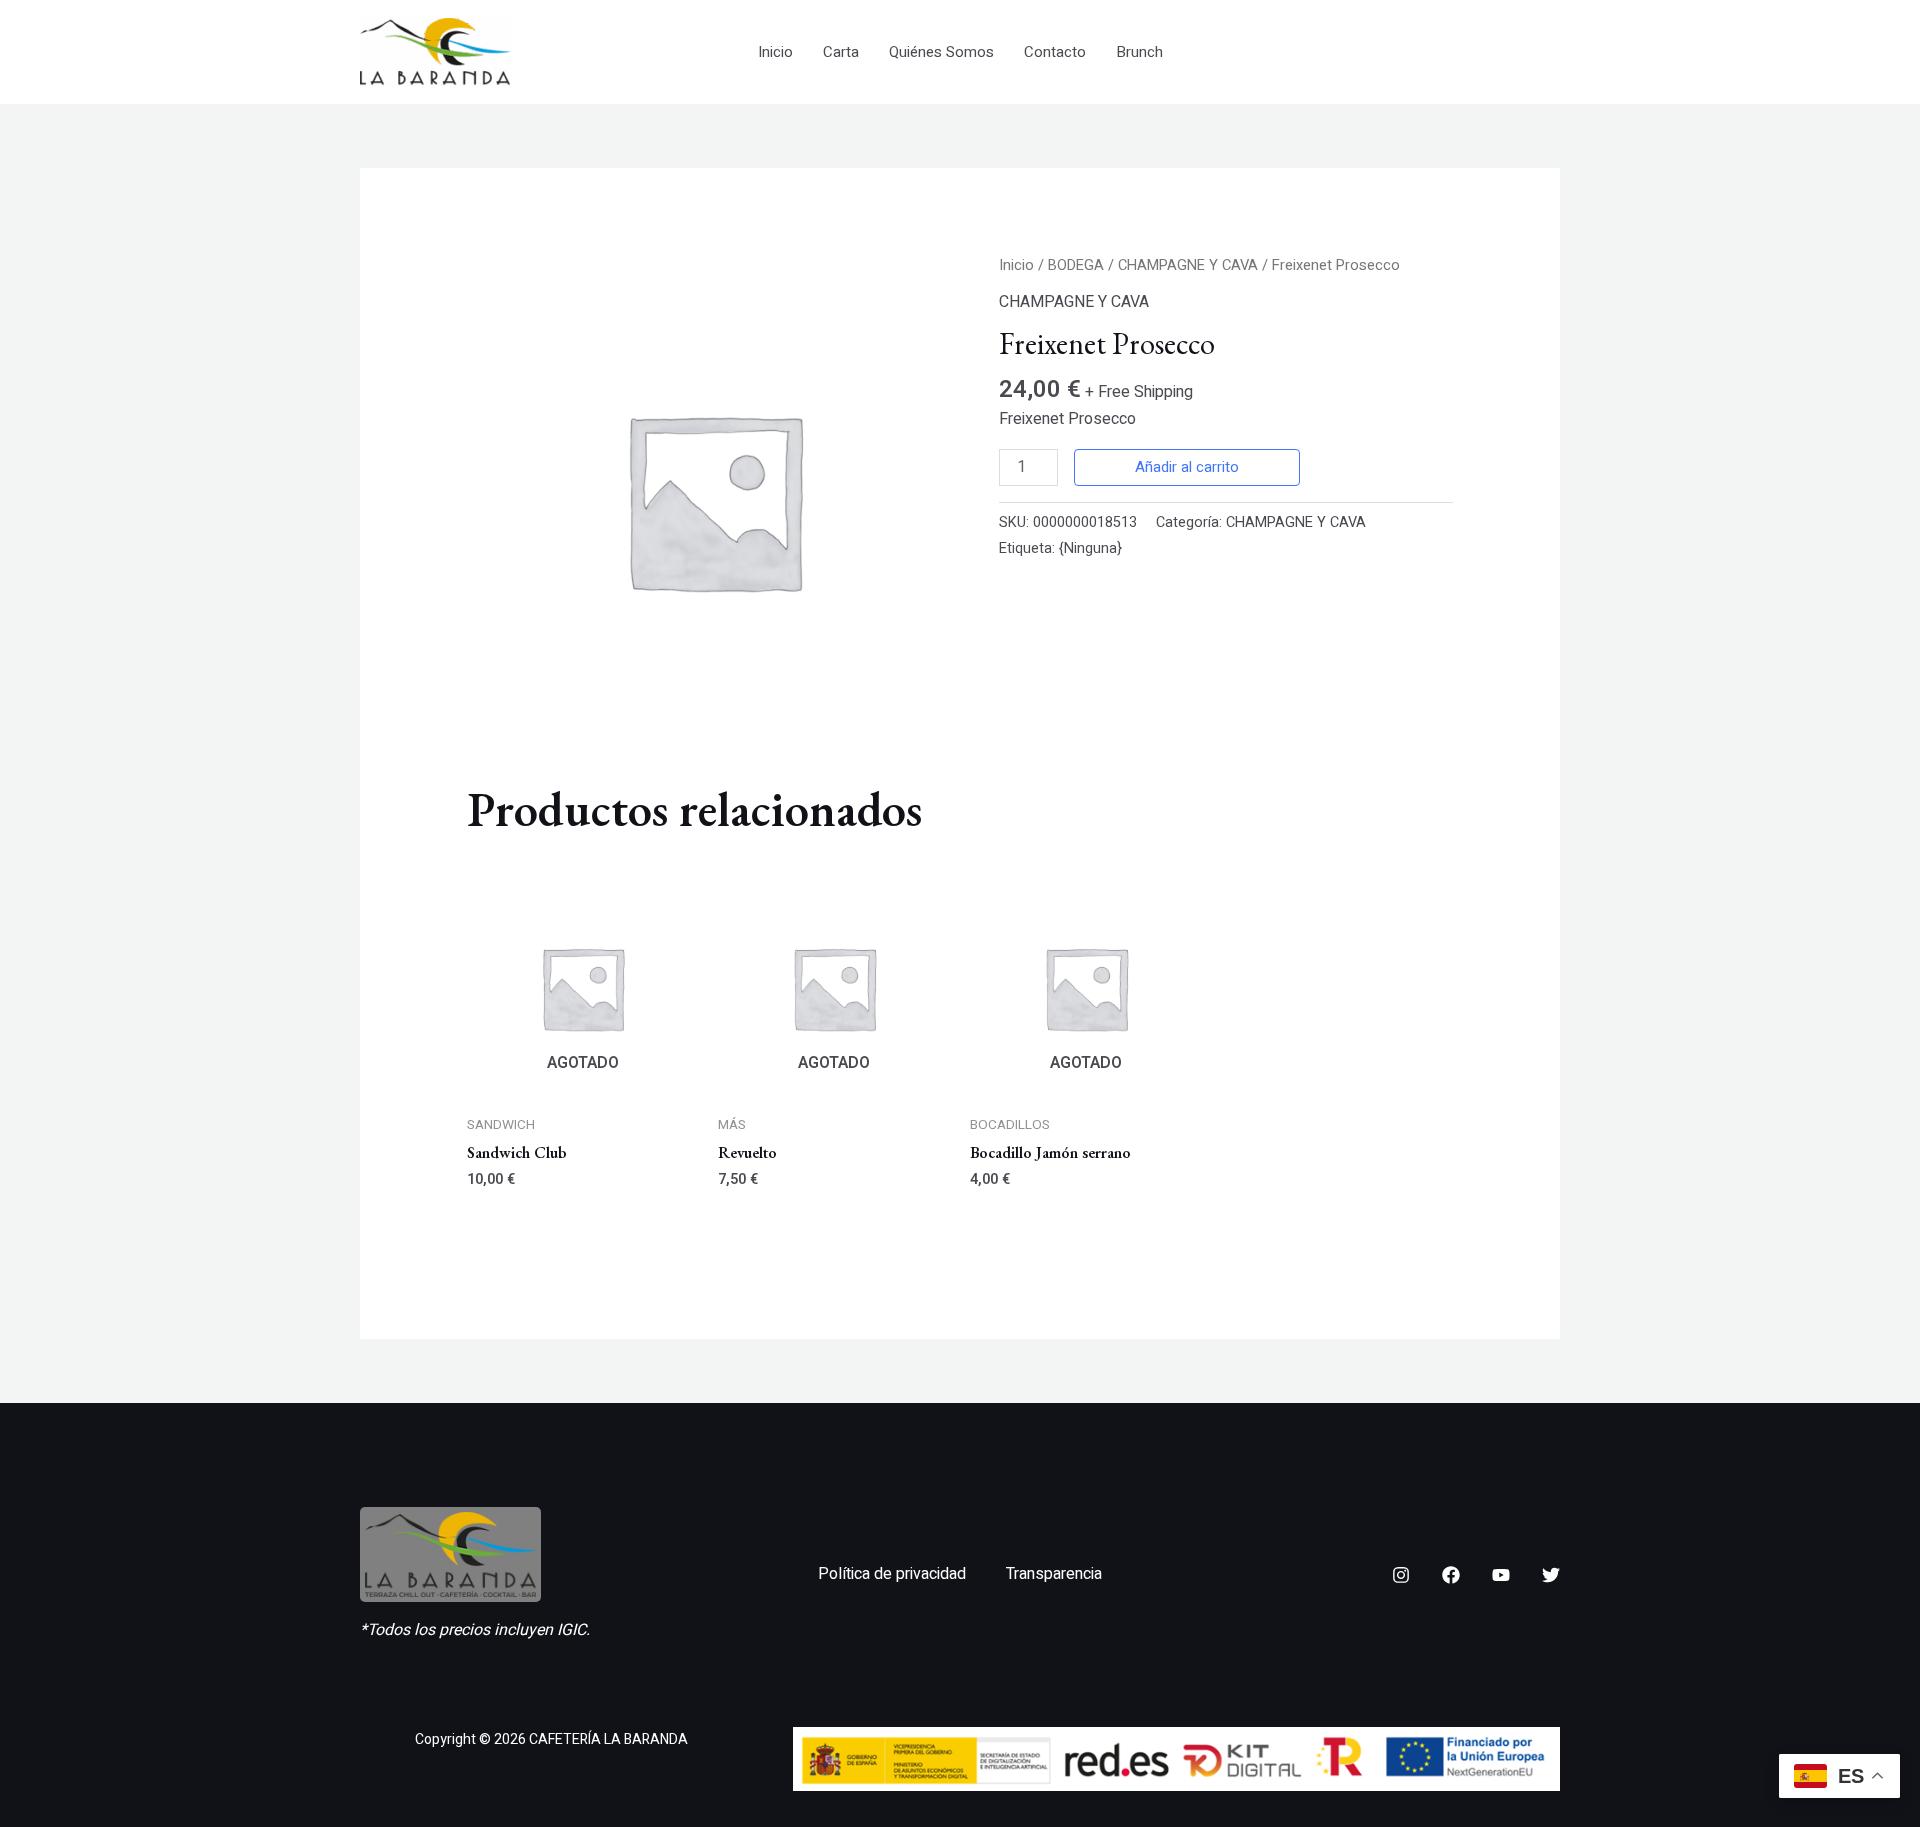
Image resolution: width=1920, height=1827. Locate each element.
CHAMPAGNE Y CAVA (1188, 265)
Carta (841, 52)
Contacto (1055, 52)
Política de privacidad (892, 1574)
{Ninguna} (1090, 548)
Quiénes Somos (941, 52)
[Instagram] (1401, 1575)
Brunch (1139, 52)
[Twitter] (1551, 1575)
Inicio (775, 52)
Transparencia (1054, 1574)
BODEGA (1076, 265)
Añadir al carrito (1187, 467)
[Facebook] (1451, 1575)
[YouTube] (1501, 1575)
